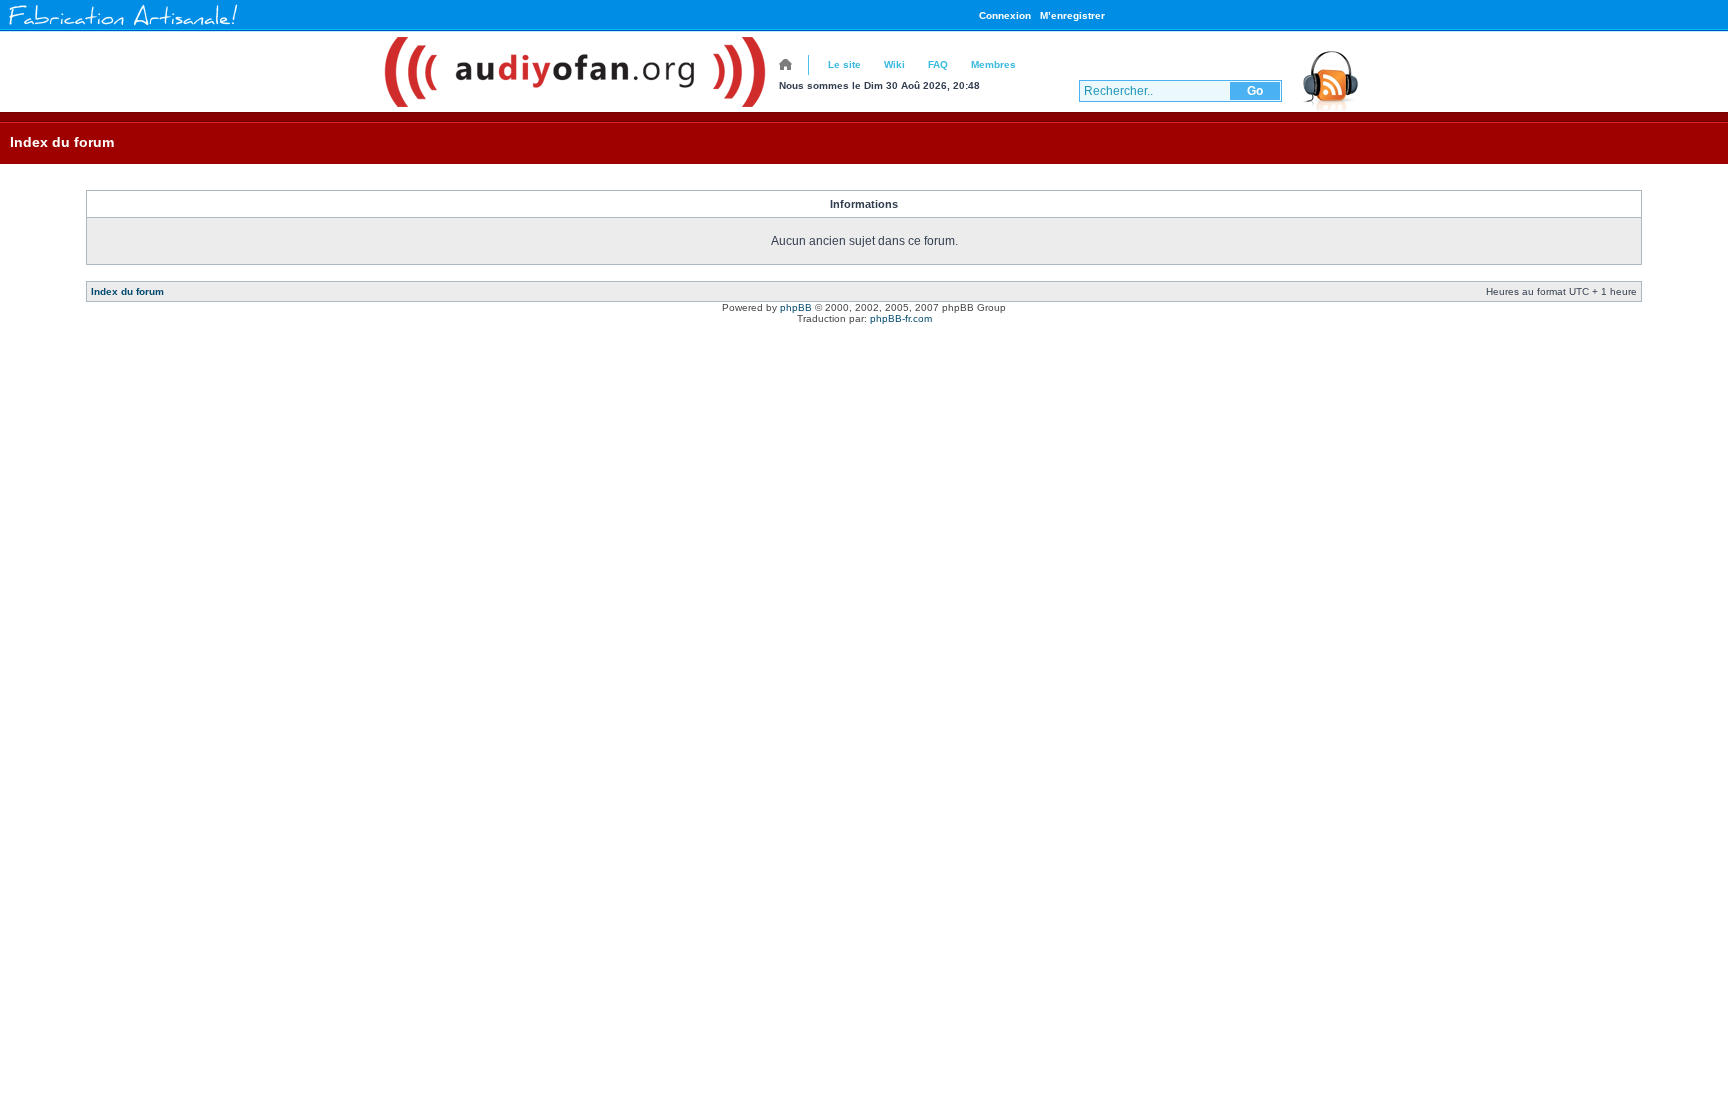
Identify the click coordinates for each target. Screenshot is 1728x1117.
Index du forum (62, 142)
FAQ (938, 64)
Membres (993, 64)
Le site (844, 64)
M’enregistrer (1072, 15)
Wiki (894, 64)
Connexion (1005, 15)
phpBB (796, 307)
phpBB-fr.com (901, 318)
